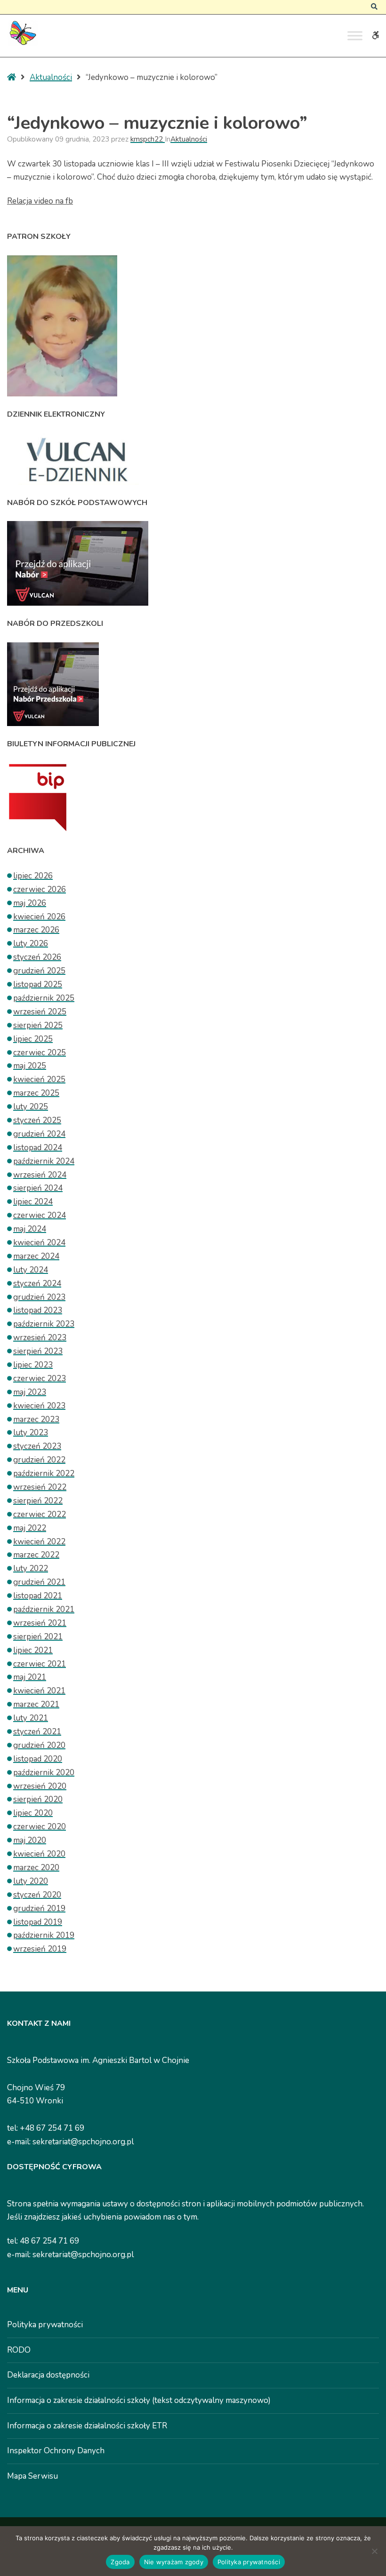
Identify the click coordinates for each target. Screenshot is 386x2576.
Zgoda (120, 2562)
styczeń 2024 (37, 1284)
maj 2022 (30, 1528)
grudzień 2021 (39, 1582)
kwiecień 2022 (39, 1542)
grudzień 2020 (39, 1745)
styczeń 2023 (37, 1446)
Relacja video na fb (40, 201)
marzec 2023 (36, 1419)
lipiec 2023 (33, 1365)
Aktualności (51, 77)
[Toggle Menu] (355, 36)
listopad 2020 (38, 1759)
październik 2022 (44, 1474)
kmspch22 (148, 139)
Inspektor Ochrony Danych (56, 2451)
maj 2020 (30, 1840)
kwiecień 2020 (39, 1854)
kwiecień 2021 (39, 1691)
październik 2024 (44, 1161)
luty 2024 (31, 1270)
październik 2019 (44, 1935)
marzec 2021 (36, 1704)
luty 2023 (31, 1433)
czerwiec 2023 (40, 1379)
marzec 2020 (36, 1868)
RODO (19, 2350)
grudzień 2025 (39, 971)
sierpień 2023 (38, 1351)
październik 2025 (44, 998)
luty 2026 (31, 944)
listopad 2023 (38, 1310)
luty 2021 (31, 1718)
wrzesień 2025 (40, 1012)
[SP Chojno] (22, 33)
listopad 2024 (38, 1148)
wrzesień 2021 (40, 1623)
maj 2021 (30, 1677)
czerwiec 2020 (40, 1827)
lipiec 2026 (33, 876)
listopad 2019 (38, 1922)
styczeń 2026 (37, 957)
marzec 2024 (36, 1256)
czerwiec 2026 (40, 889)
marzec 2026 (36, 930)
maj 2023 (30, 1392)
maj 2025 (30, 1066)
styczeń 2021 (37, 1732)
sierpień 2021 (38, 1637)
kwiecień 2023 (39, 1406)
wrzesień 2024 (40, 1175)
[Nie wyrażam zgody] (374, 2551)
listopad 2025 (38, 984)
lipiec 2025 (33, 1039)
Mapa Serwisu (32, 2476)
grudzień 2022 (39, 1460)
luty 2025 (31, 1107)
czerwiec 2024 (40, 1215)
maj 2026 (30, 903)
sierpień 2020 (38, 1799)
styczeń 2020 (37, 1895)
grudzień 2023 (39, 1297)
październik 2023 (44, 1324)
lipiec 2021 (33, 1650)
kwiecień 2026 (39, 917)
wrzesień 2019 (40, 1949)
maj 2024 (30, 1229)
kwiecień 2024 (39, 1243)
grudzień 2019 (39, 1908)
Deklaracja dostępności (48, 2375)
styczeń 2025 (37, 1120)
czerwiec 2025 (40, 1053)
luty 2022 (31, 1569)
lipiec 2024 (33, 1202)
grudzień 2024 (39, 1134)
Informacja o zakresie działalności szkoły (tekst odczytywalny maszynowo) (139, 2400)
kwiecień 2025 (39, 1079)
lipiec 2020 (33, 1813)
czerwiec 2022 (40, 1514)
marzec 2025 (36, 1093)
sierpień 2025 (38, 1025)
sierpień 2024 (38, 1188)
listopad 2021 (38, 1596)
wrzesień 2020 (40, 1786)
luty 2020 (31, 1881)
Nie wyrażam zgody (174, 2562)
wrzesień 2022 (40, 1487)
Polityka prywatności (45, 2325)
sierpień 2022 (38, 1501)
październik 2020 (44, 1773)
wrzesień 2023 (40, 1338)
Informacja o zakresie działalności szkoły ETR (87, 2426)
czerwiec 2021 (40, 1664)
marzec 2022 (36, 1555)
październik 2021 (44, 1609)
